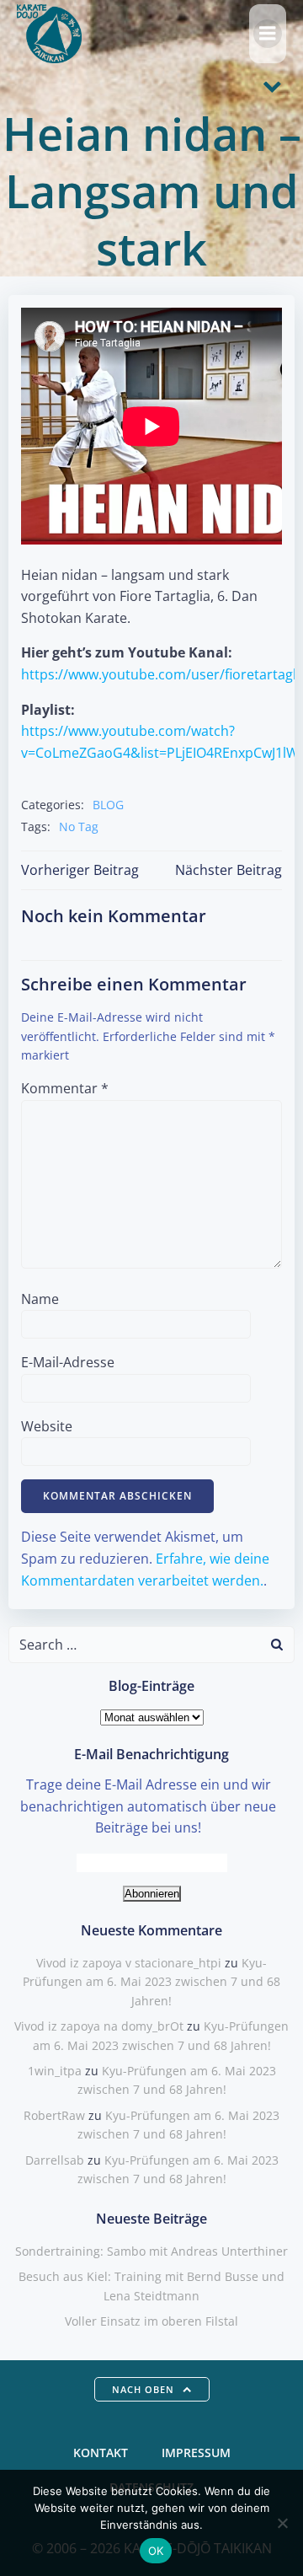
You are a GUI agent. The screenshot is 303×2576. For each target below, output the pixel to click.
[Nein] (282, 2523)
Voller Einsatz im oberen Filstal (151, 2321)
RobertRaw (54, 2115)
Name (40, 1299)
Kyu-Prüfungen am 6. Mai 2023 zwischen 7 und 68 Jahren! (151, 1982)
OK (156, 2551)
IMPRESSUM (196, 2453)
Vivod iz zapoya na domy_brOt (99, 2026)
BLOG (108, 805)
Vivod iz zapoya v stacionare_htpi (129, 1963)
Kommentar (65, 1088)
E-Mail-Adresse (68, 1362)
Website (47, 1426)
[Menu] (268, 34)
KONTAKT (101, 2453)
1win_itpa (55, 2071)
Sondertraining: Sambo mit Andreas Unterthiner (151, 2251)
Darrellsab (55, 2160)
